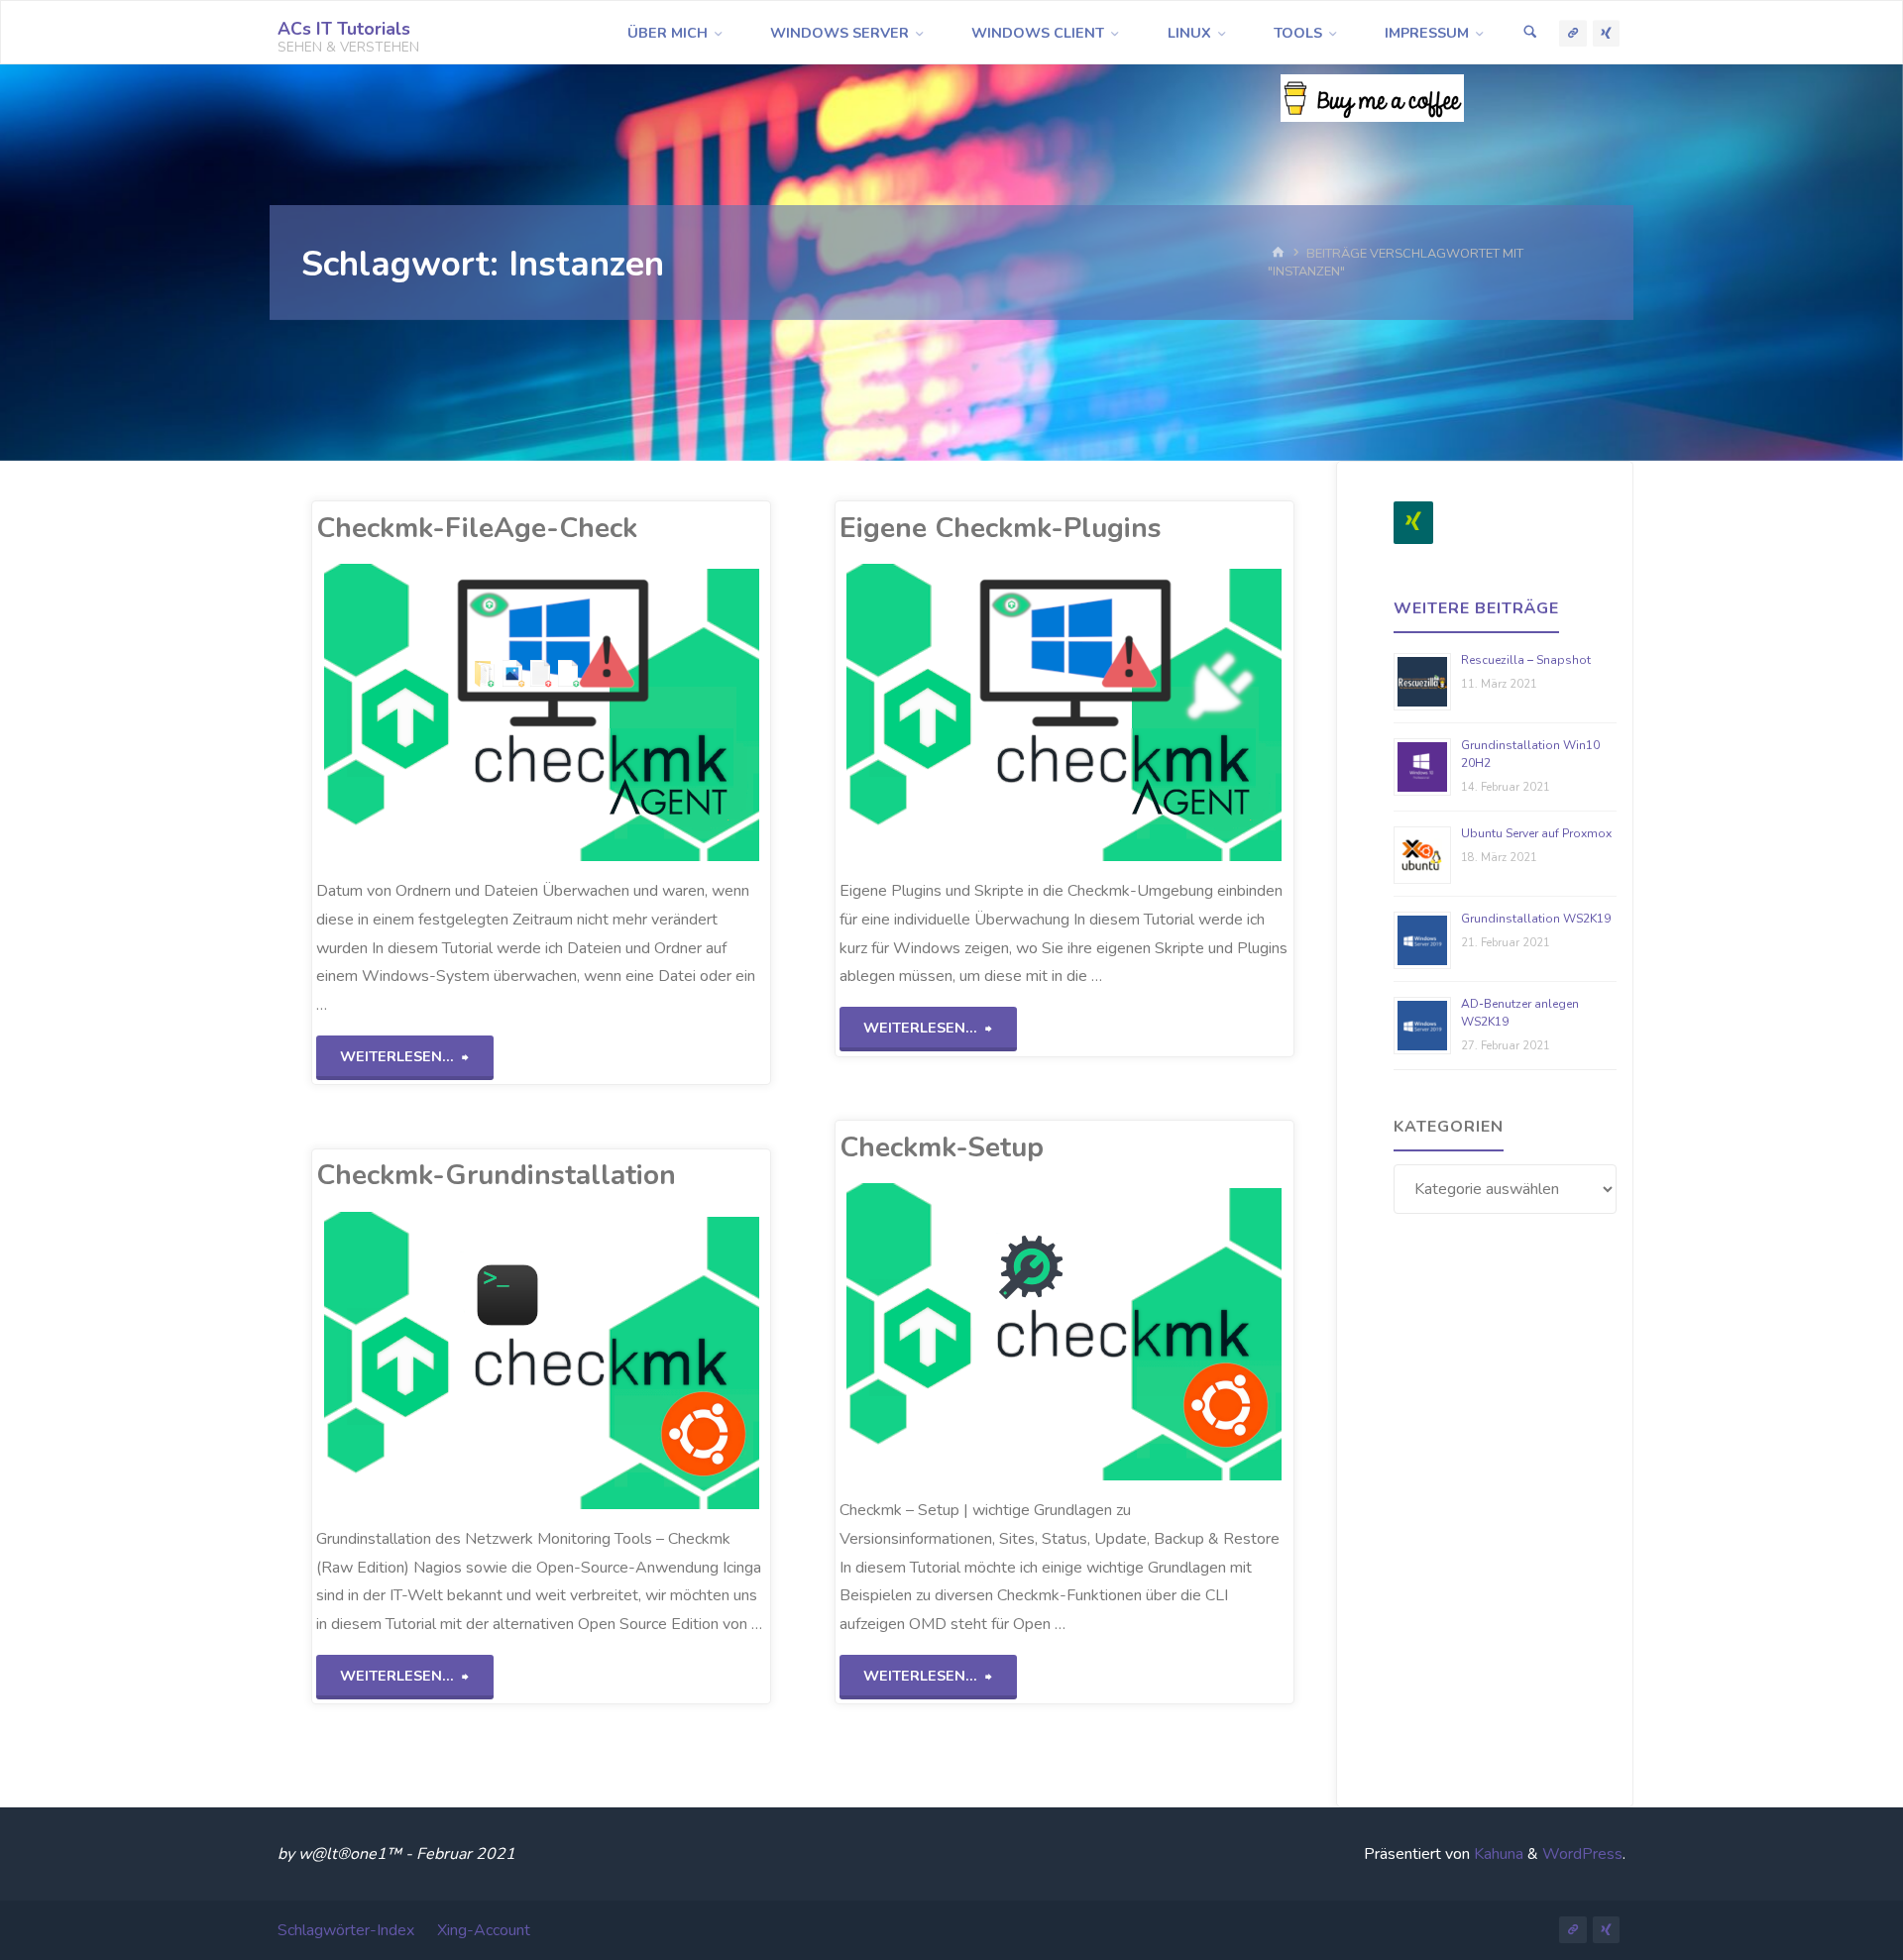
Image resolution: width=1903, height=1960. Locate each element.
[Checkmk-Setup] (1157, 1332)
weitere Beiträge (1476, 608)
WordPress (1582, 1854)
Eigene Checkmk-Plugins (1001, 528)
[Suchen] (1530, 33)
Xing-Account (484, 1930)
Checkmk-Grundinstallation (496, 1175)
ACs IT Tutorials (344, 29)
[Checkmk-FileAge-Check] (634, 712)
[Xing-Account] (1607, 34)
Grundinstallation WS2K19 (1536, 919)
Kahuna (1497, 1854)
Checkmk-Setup (942, 1147)
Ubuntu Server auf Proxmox (1536, 833)
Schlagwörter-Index (346, 1930)
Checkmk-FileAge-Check (477, 528)
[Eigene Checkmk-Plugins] (1157, 712)
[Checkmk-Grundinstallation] (634, 1361)
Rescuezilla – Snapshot (1526, 660)
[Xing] (1413, 523)
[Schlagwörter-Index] (1573, 34)
